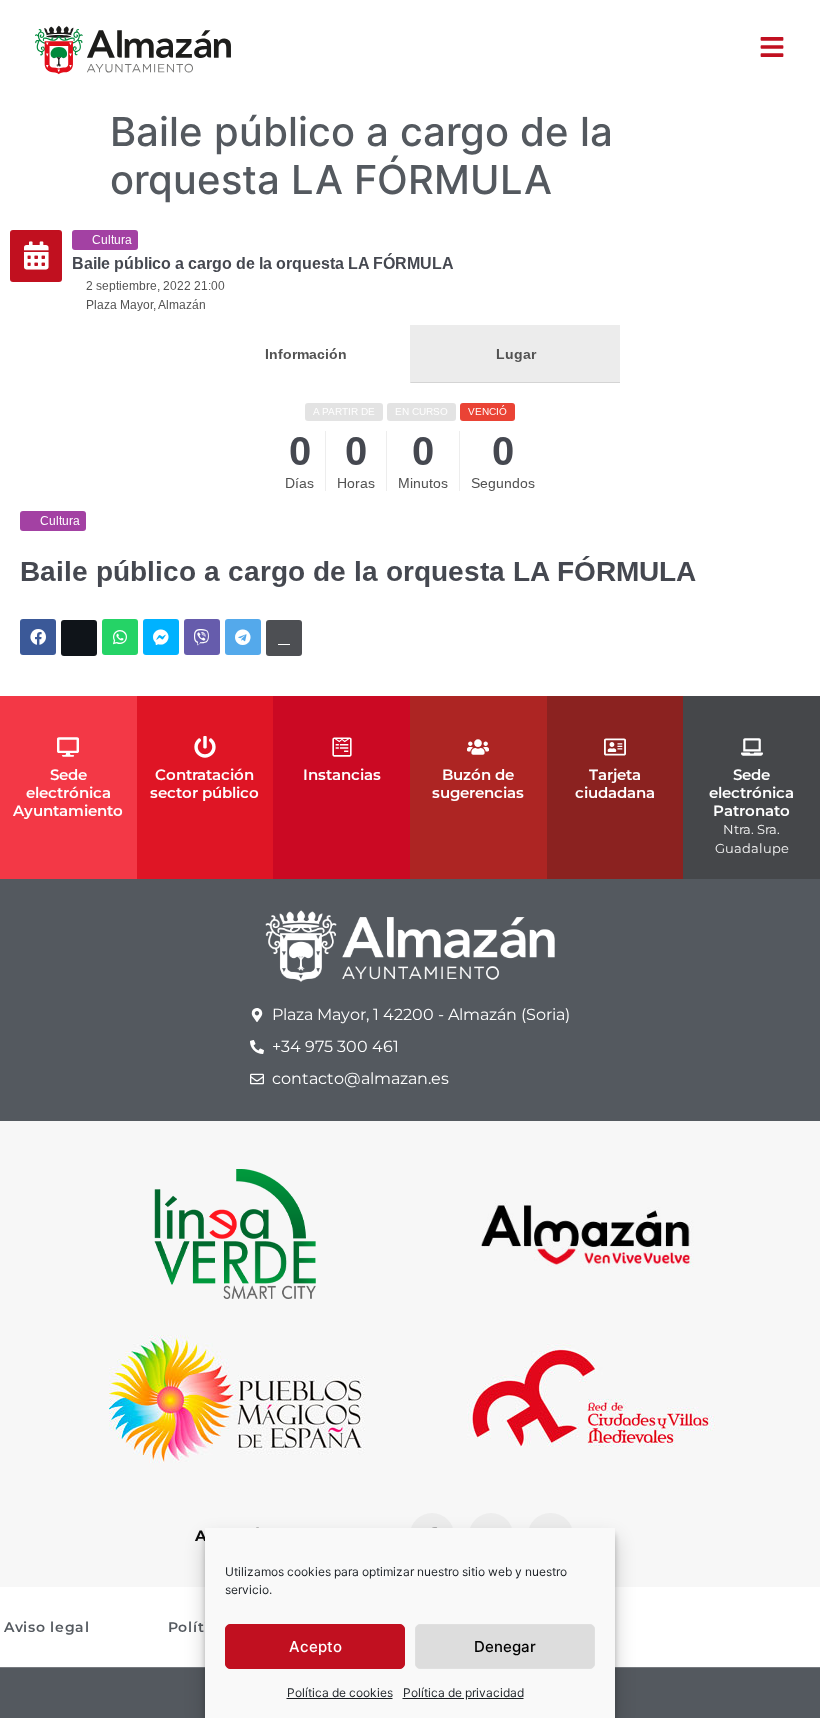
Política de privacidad (463, 1692)
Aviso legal (47, 1627)
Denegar (505, 1646)
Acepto (315, 1646)
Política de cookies (340, 1692)
